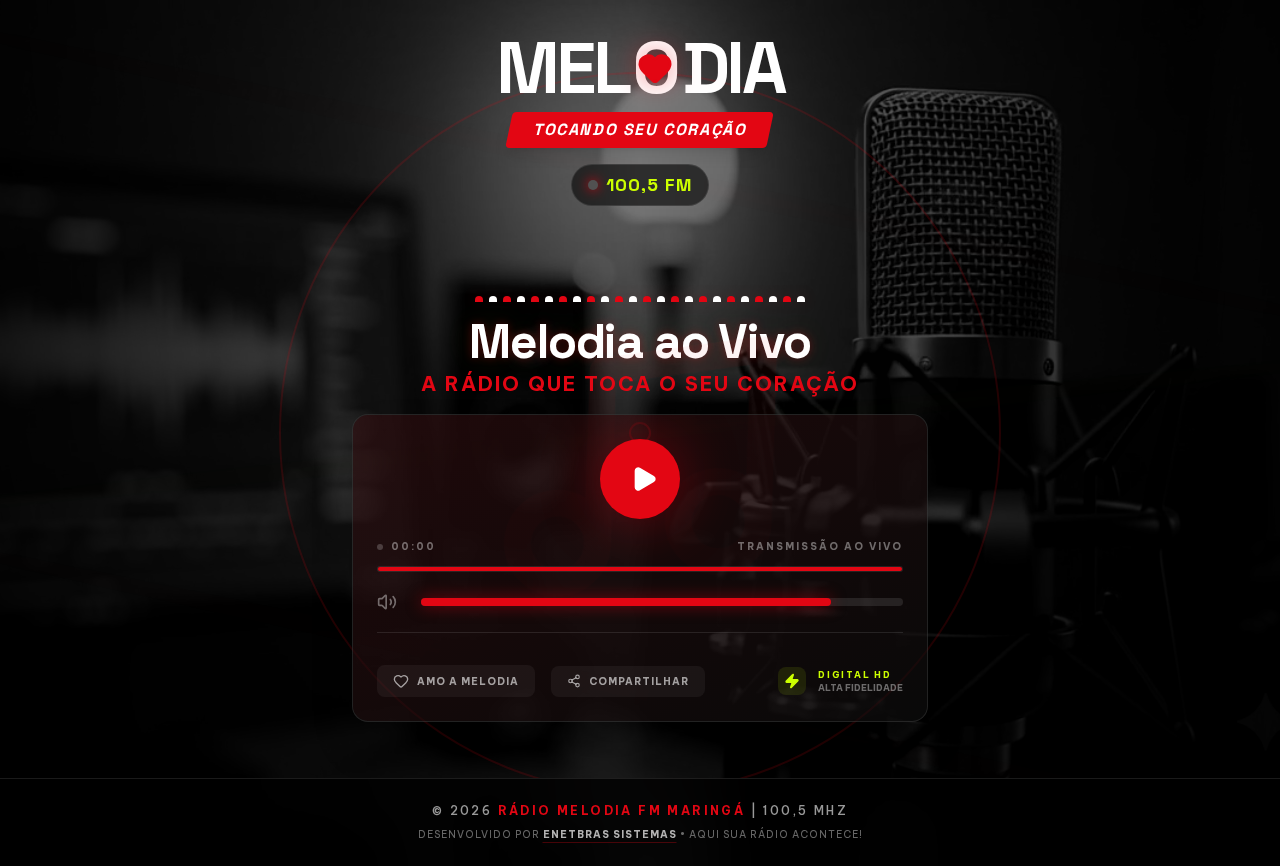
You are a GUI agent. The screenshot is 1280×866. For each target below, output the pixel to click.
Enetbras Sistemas (610, 834)
